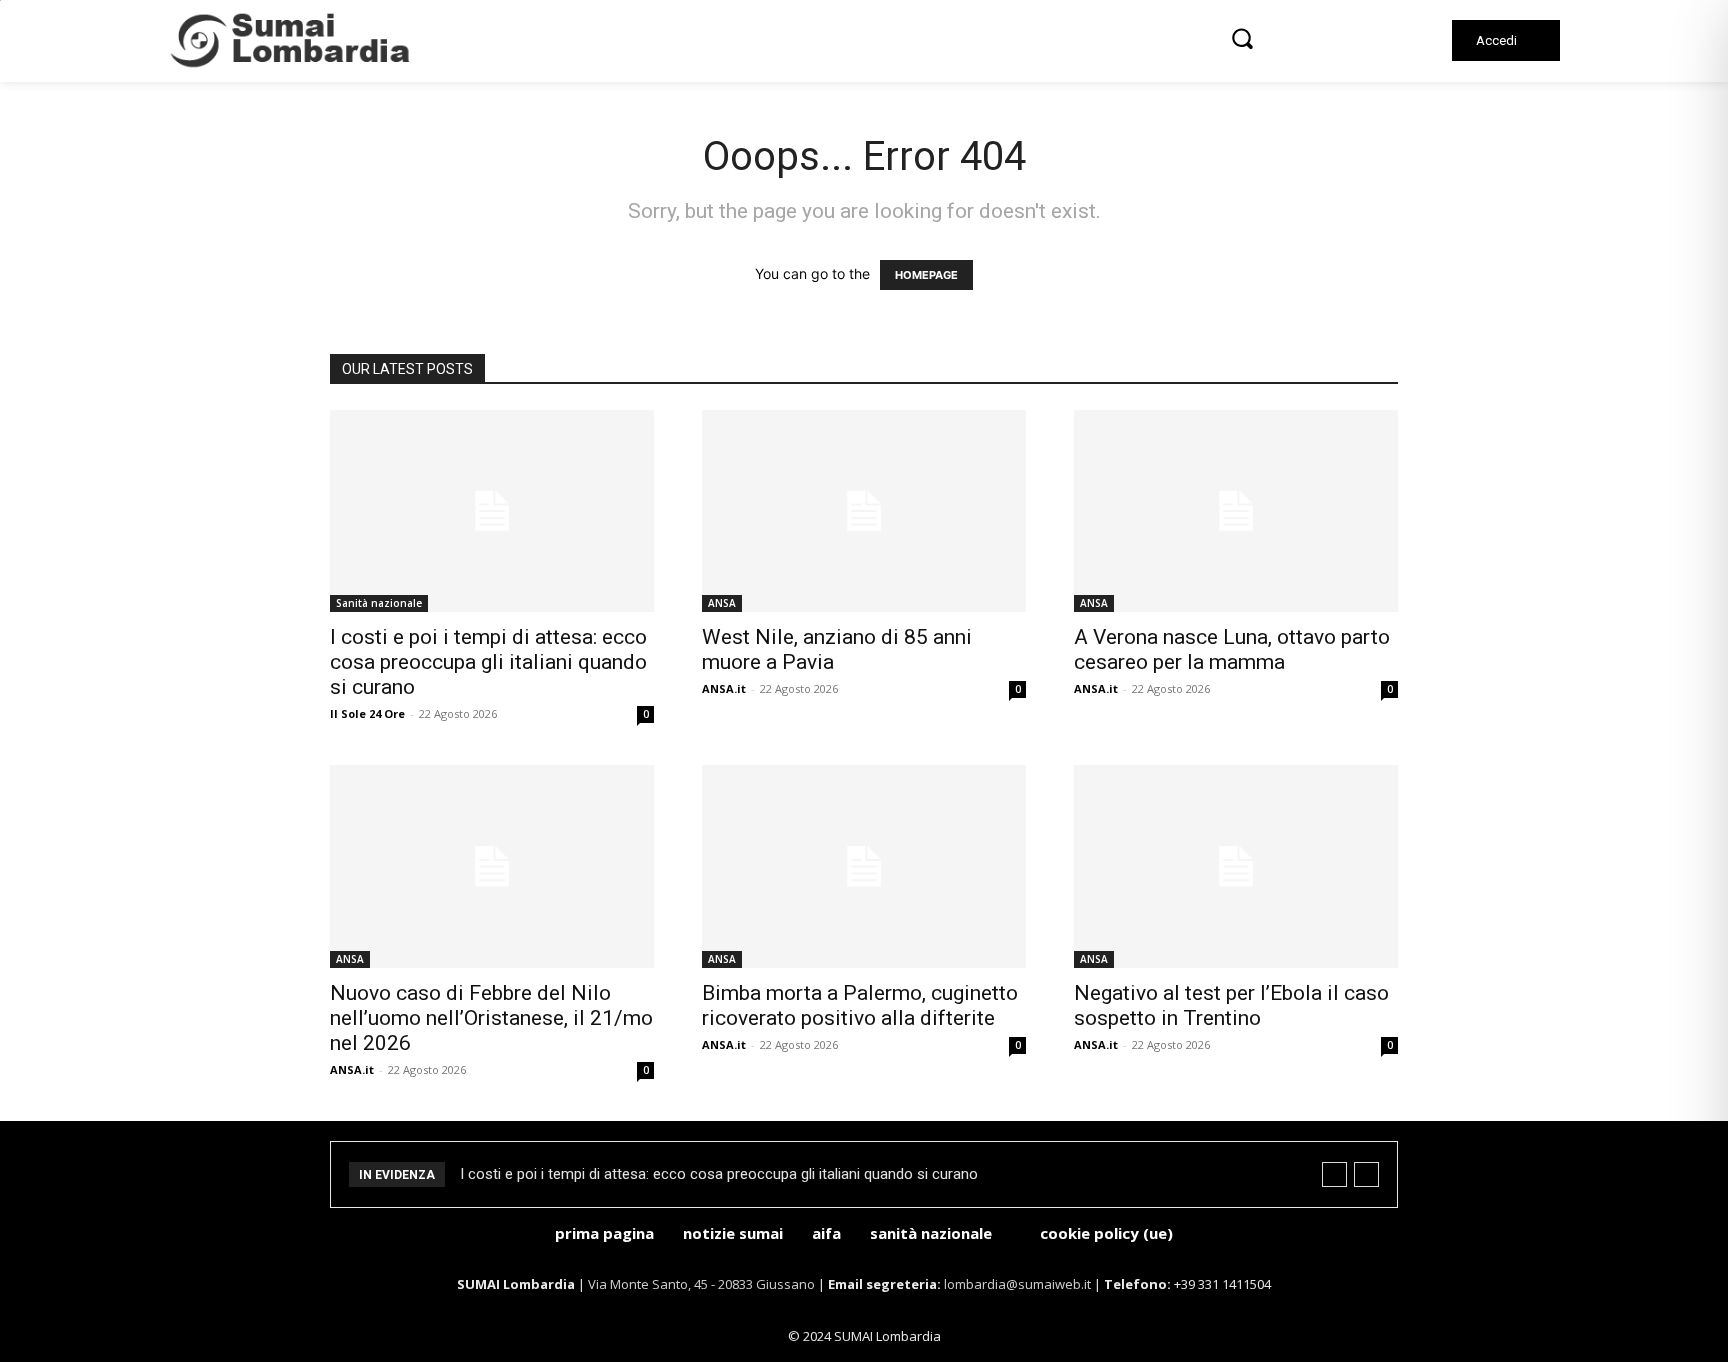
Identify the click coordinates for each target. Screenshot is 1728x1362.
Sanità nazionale (379, 603)
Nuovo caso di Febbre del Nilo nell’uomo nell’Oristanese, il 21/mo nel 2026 (491, 1018)
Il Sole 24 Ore (367, 713)
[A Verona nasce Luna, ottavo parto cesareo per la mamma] (1236, 511)
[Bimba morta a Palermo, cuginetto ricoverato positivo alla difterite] (864, 866)
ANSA (722, 603)
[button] (1242, 38)
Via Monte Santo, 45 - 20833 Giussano (701, 1284)
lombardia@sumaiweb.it (1019, 1284)
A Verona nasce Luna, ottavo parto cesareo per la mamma (1232, 649)
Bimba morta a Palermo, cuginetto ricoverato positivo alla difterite (860, 1005)
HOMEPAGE (926, 275)
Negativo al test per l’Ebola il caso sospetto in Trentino (1231, 1005)
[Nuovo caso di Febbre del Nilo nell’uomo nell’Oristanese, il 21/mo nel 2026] (492, 866)
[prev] (1334, 1174)
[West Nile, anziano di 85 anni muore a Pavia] (864, 511)
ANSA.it (724, 688)
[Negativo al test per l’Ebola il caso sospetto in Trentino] (1236, 866)
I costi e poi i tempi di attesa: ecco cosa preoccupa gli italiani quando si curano (488, 662)
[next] (1366, 1174)
